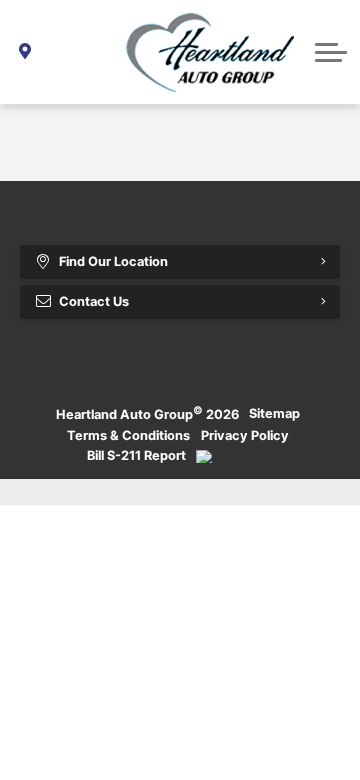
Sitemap (274, 413)
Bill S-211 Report (136, 455)
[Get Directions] (25, 52)
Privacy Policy (245, 435)
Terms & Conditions (128, 435)
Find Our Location (113, 261)
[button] (331, 52)
